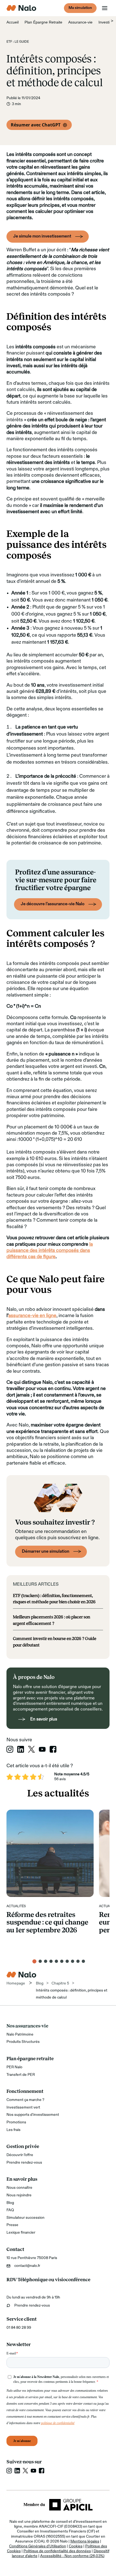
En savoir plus (44, 1719)
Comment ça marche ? (25, 2100)
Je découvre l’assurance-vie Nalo (53, 904)
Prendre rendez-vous (24, 2163)
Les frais (13, 2130)
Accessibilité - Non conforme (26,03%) (72, 2556)
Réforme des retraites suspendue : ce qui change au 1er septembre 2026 (47, 1922)
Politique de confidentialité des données (57, 2551)
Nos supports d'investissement (33, 2115)
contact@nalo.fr (27, 2266)
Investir (105, 22)
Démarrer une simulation (46, 1552)
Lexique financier (21, 2233)
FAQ (10, 2210)
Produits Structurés (23, 2042)
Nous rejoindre (19, 2195)
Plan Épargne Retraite (43, 22)
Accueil (13, 22)
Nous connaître (19, 2188)
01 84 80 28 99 (19, 2328)
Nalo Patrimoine (20, 2034)
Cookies (76, 2546)
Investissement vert (23, 2107)
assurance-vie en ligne (32, 1316)
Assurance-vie (80, 22)
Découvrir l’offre (20, 2155)
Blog (10, 2203)
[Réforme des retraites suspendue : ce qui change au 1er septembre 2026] (50, 1853)
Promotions (16, 2122)
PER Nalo (14, 2067)
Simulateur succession (25, 2218)
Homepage (16, 1983)
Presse (12, 2225)
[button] (34, 1961)
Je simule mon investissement (42, 236)
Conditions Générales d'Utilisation (38, 2546)
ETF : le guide (18, 42)
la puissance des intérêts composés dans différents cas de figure (50, 1251)
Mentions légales (85, 2541)
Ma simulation (80, 8)
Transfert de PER (21, 2075)
